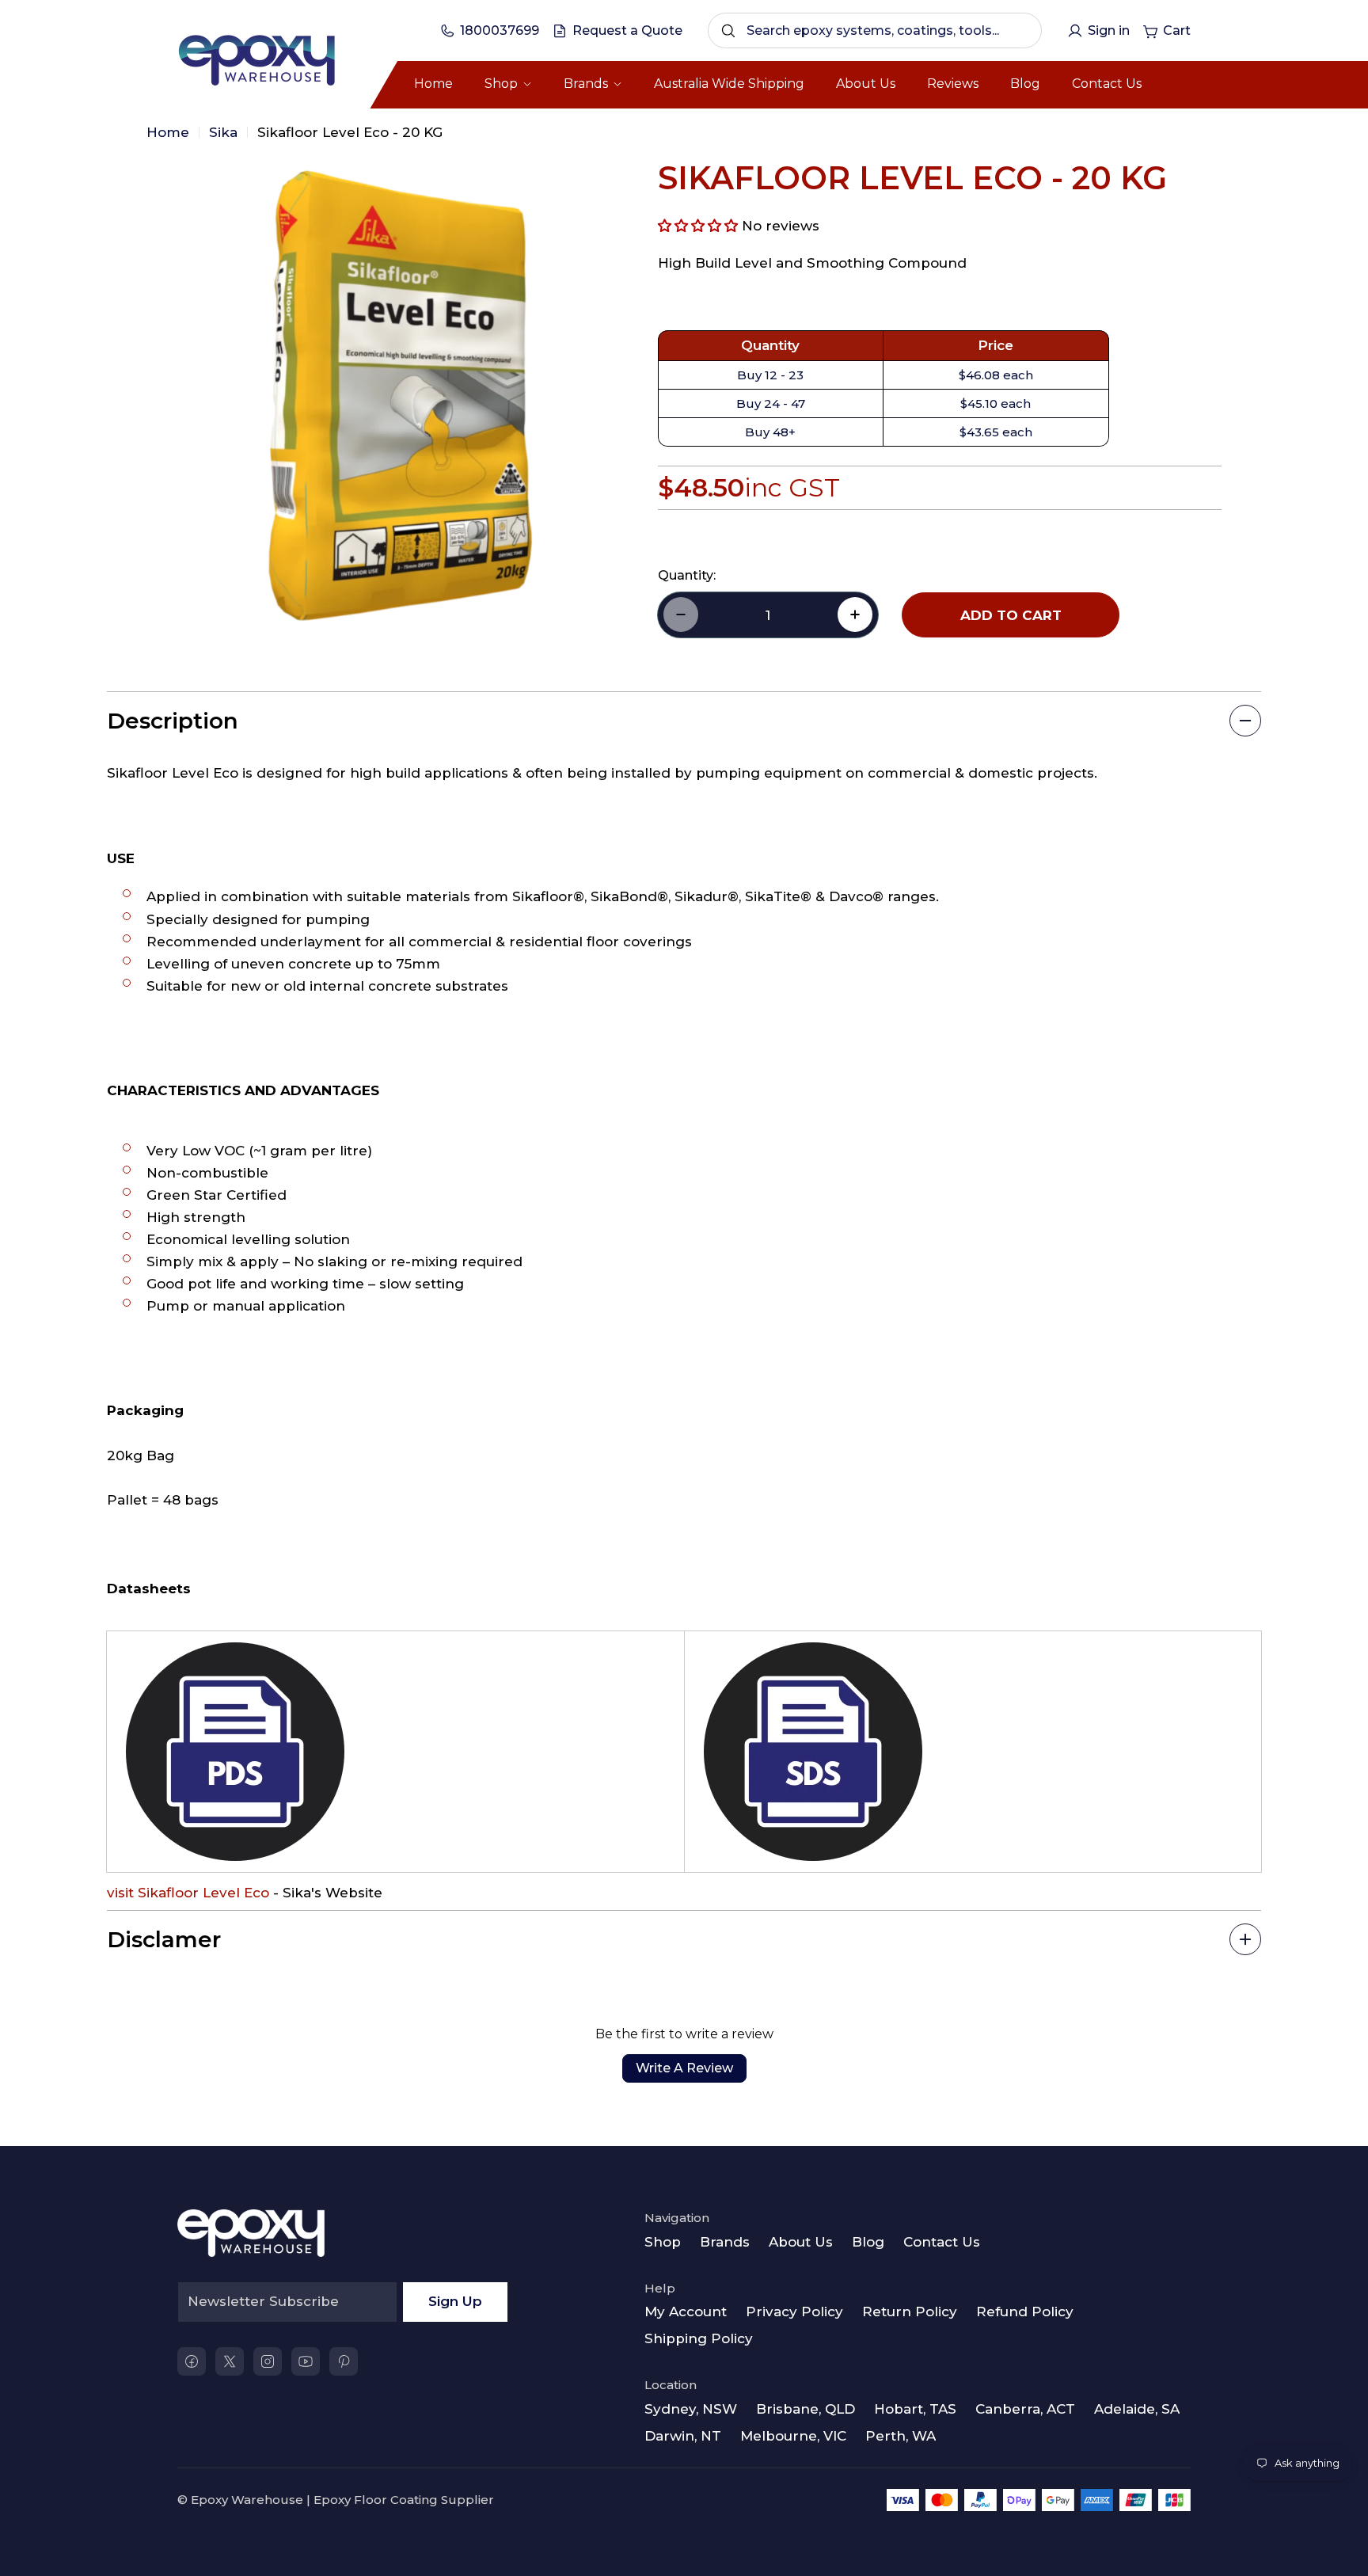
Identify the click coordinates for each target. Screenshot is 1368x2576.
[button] (698, 226)
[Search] (728, 31)
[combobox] (875, 30)
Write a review (684, 2068)
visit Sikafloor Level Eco (188, 1893)
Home (168, 132)
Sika (223, 132)
